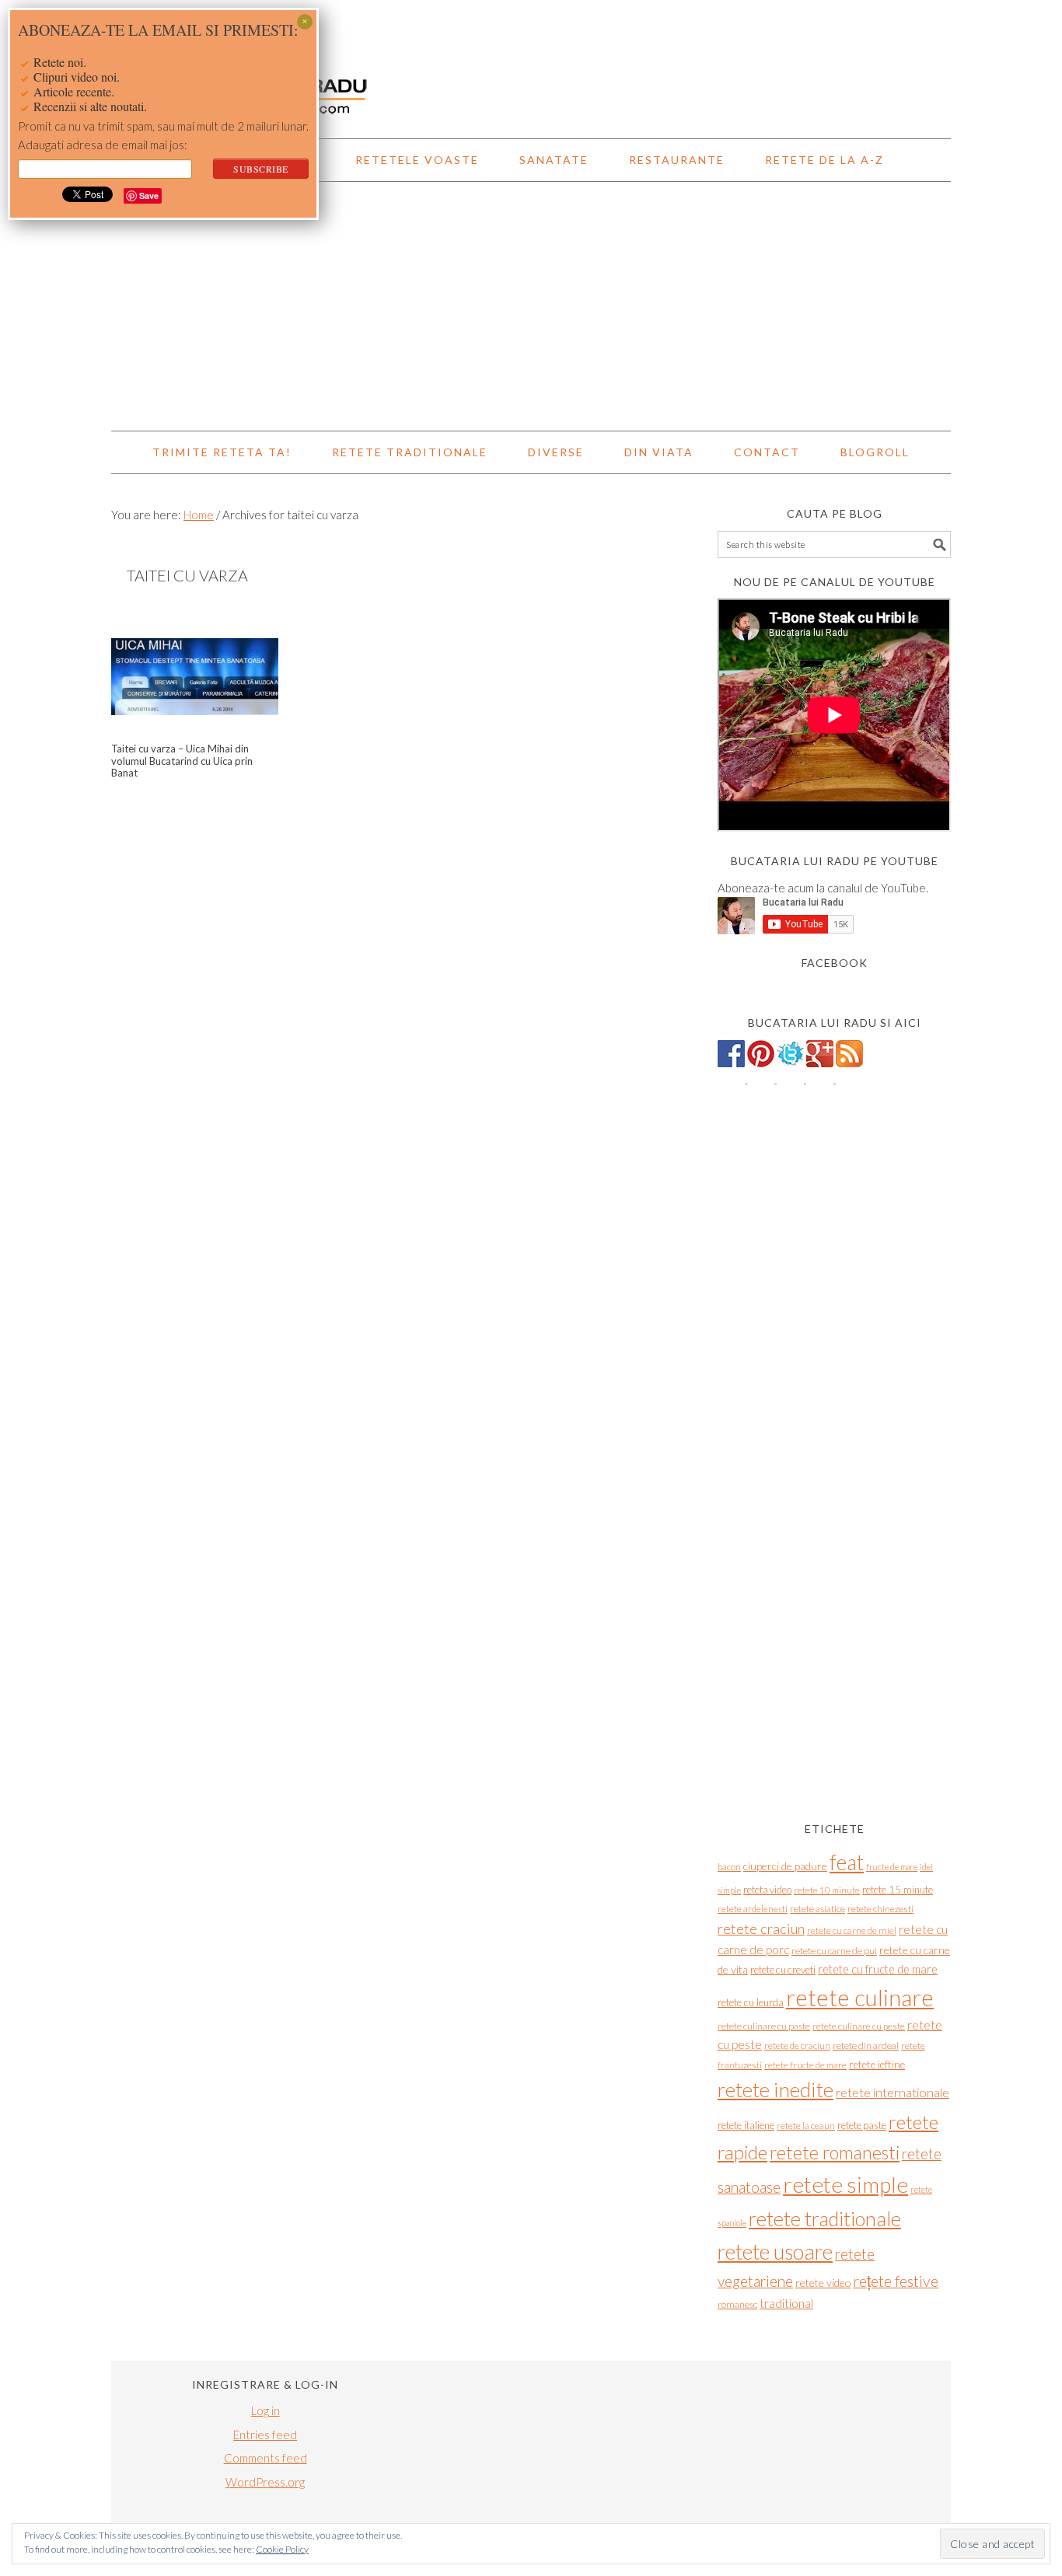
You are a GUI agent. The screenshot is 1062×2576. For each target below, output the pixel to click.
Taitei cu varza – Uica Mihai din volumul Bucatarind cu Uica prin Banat (182, 761)
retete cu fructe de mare (878, 1969)
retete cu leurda (751, 2002)
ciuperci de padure (785, 1866)
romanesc (737, 2304)
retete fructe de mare (805, 2065)
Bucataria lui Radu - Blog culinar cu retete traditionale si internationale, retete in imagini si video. (531, 62)
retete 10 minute (827, 1890)
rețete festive (896, 2281)
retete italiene (746, 2125)
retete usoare (775, 2251)
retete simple (845, 2184)
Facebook (835, 963)
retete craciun (761, 1929)
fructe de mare (892, 1867)
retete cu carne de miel (852, 1930)
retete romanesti (835, 2152)
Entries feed (265, 2435)
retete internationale (893, 2092)
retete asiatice (817, 1909)
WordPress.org (265, 2482)
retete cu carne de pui (834, 1951)
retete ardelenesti (753, 1909)
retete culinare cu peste (859, 2026)
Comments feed (265, 2458)
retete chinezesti (880, 1909)
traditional (786, 2303)
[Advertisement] (531, 306)
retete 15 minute (898, 1890)
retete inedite (776, 2089)
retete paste (862, 2125)
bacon (729, 1867)
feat (847, 1862)
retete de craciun (797, 2045)
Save (149, 195)
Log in (265, 2410)
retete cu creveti (783, 1970)
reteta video (767, 1890)
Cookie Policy (282, 2549)
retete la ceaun (806, 2126)
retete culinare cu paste (764, 2026)
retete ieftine (877, 2065)
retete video (823, 2283)
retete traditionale (825, 2218)
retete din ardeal (866, 2045)
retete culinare (860, 1997)
